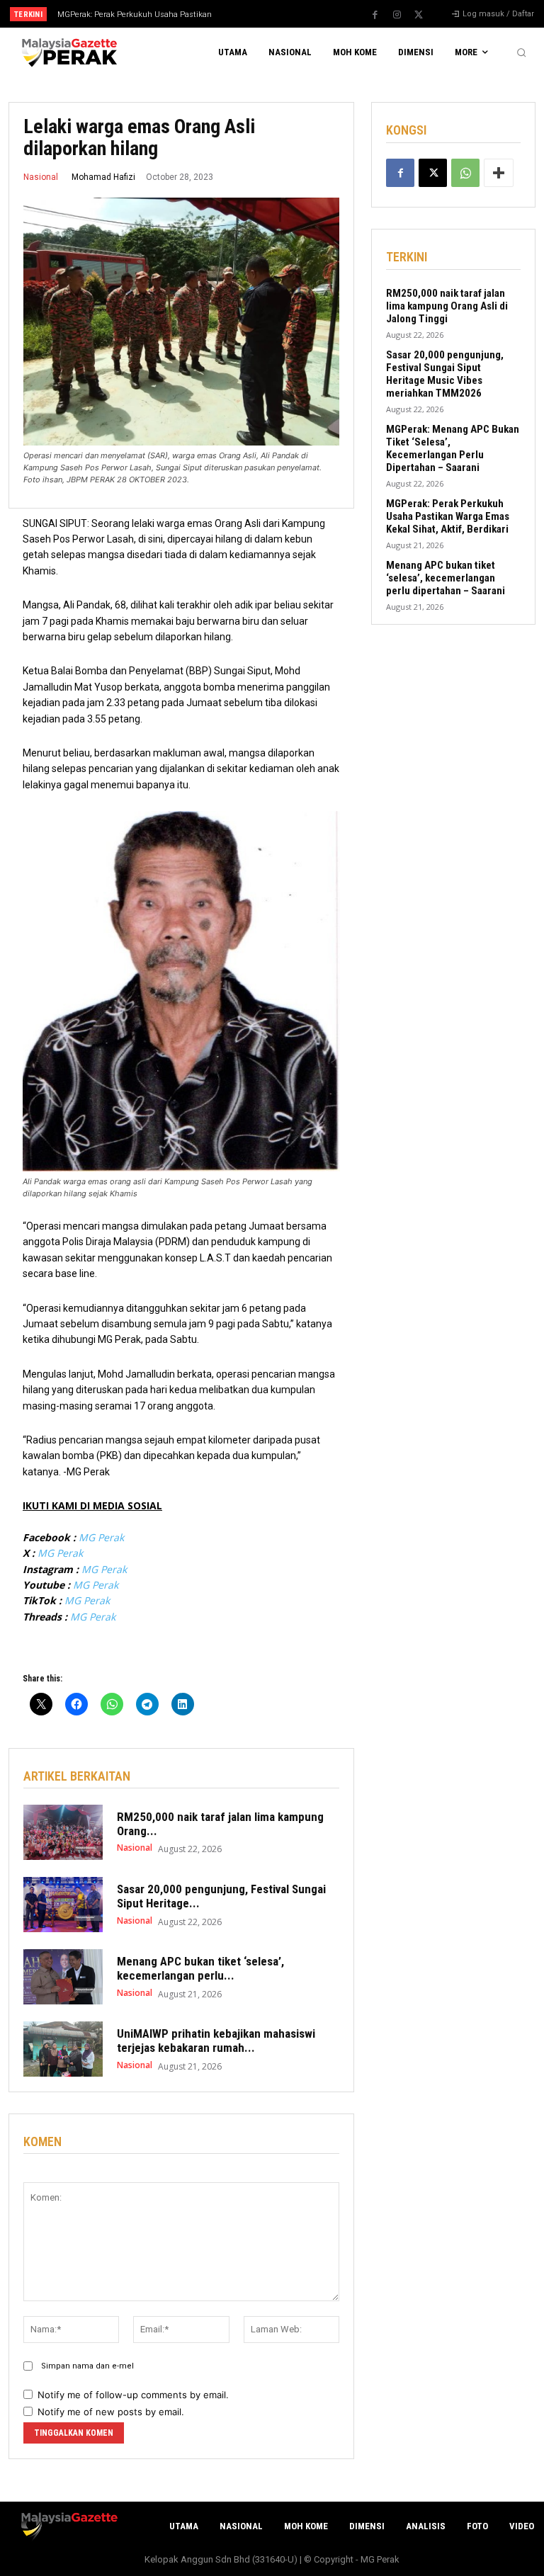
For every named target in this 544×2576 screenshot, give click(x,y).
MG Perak (101, 1537)
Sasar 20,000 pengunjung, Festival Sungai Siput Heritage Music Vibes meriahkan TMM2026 (445, 374)
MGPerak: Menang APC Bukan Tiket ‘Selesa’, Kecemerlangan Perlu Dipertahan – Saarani (453, 448)
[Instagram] (397, 15)
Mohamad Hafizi (103, 177)
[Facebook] (375, 15)
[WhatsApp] (465, 173)
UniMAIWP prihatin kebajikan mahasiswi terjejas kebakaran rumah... (216, 2041)
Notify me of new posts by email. (111, 2412)
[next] (299, 14)
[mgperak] (68, 53)
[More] (499, 173)
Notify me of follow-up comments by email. (133, 2395)
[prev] (276, 14)
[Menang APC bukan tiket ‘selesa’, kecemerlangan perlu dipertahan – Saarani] (63, 1977)
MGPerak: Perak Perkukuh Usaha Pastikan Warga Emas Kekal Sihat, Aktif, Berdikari (448, 516)
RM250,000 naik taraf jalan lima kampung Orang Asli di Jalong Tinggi (447, 306)
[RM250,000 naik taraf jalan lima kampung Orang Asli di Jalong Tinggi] (63, 1832)
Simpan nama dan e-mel (87, 2366)
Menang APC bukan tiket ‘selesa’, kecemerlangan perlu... (200, 1968)
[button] (521, 52)
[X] (419, 15)
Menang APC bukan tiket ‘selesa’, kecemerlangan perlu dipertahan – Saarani (446, 578)
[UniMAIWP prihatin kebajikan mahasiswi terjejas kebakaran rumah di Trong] (63, 2049)
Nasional (41, 177)
